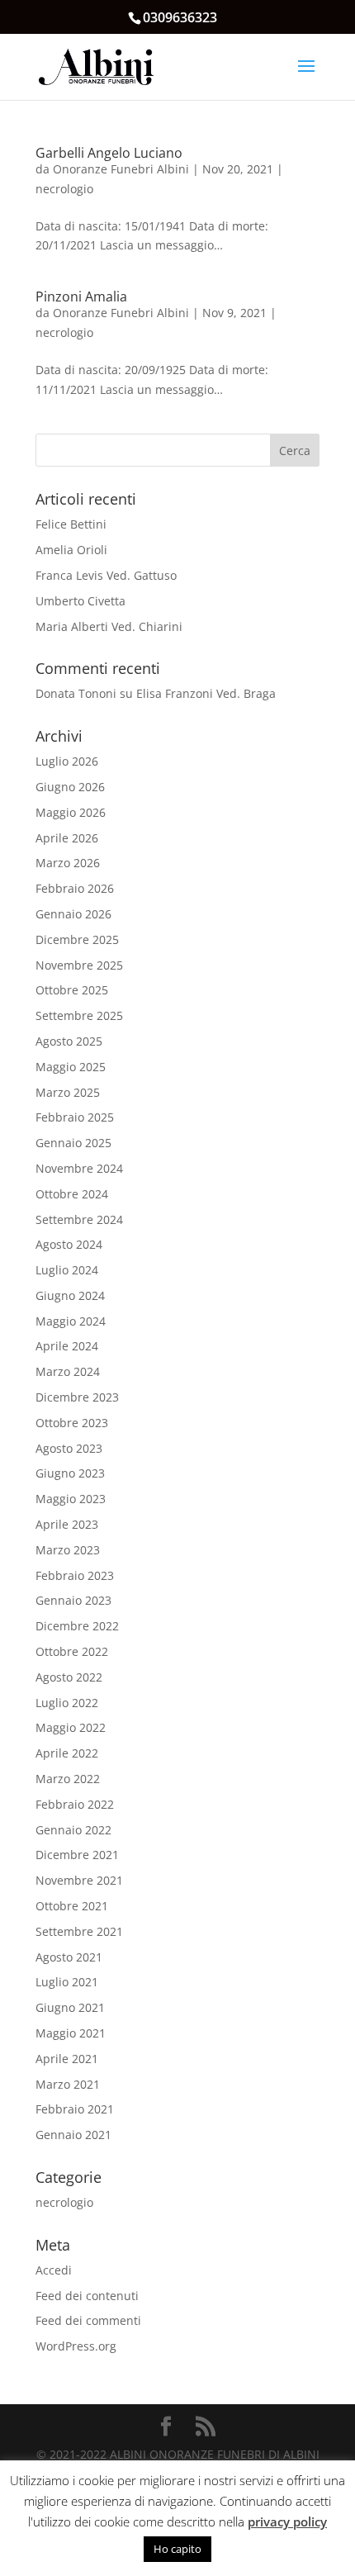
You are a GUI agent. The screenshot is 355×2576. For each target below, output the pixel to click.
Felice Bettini (71, 524)
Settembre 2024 (79, 1219)
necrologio (64, 189)
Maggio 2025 (71, 1067)
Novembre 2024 (79, 1168)
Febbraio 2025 (75, 1117)
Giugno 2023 (70, 1473)
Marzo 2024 (68, 1371)
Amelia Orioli (71, 550)
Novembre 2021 (79, 1880)
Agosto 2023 (69, 1448)
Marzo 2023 (68, 1550)
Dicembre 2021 (77, 1855)
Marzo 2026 (68, 863)
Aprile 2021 (67, 2059)
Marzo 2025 (68, 1092)
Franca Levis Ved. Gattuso (106, 575)
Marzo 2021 (68, 2084)
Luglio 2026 (67, 761)
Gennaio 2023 (73, 1600)
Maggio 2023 (71, 1499)
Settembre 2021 (79, 1931)
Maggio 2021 (71, 2033)
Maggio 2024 (71, 1321)
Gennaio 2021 (73, 2135)
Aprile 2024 (67, 1346)
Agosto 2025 (69, 1041)
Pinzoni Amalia (81, 297)
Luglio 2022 (67, 1703)
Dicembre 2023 (77, 1397)
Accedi (54, 2270)
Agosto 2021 (69, 1957)
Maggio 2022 (71, 1727)
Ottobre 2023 (72, 1423)
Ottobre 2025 (72, 990)
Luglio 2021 (67, 1982)
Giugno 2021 (70, 2007)
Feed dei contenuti (87, 2296)
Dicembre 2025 (77, 939)
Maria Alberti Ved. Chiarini (109, 626)
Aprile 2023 (67, 1524)
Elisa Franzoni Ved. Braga (206, 693)
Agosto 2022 (69, 1677)
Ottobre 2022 (72, 1651)
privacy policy (287, 2521)
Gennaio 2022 (73, 1830)
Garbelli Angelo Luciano (109, 153)
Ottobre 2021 (72, 1906)
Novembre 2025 (79, 965)
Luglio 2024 (67, 1270)
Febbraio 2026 (75, 888)
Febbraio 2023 (75, 1575)
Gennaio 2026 (73, 914)
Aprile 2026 (67, 838)
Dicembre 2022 (77, 1626)
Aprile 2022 (67, 1753)
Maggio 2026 (71, 812)
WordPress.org (76, 2346)
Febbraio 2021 (75, 2109)
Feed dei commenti (88, 2320)
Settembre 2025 (79, 1015)
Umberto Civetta (80, 601)
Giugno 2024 (70, 1295)
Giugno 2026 (70, 787)
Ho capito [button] (177, 2549)
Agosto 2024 (69, 1244)
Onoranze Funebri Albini (121, 169)
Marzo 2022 (68, 1779)
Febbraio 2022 (75, 1804)
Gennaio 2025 (73, 1143)
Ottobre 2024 (72, 1194)
